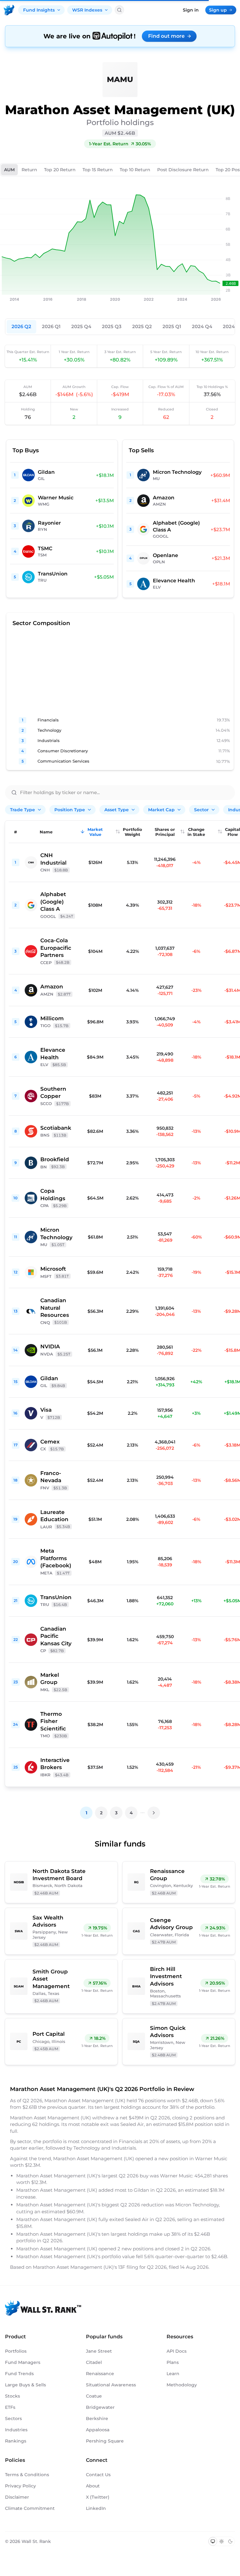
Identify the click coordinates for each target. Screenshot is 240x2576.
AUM (9, 170)
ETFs (10, 2407)
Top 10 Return (135, 170)
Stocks (12, 2396)
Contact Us (98, 2475)
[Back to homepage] (9, 10)
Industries (16, 2430)
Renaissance (100, 2374)
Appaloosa (98, 2430)
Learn (173, 2374)
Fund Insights (39, 10)
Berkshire (97, 2418)
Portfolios (16, 2351)
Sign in (191, 10)
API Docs (177, 2351)
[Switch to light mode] (222, 2541)
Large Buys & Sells (25, 2385)
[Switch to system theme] (213, 2541)
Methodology (182, 2385)
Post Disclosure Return (183, 170)
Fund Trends (19, 2374)
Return (29, 170)
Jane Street (99, 2351)
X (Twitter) (98, 2497)
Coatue (94, 2396)
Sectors (13, 2418)
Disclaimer (17, 2497)
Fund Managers (23, 2362)
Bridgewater (100, 2407)
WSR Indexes (87, 10)
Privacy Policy (20, 2486)
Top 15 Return (98, 170)
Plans (173, 2362)
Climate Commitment (30, 2508)
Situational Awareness (111, 2385)
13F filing (129, 2267)
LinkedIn (96, 2508)
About (93, 2486)
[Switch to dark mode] (230, 2541)
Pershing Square (105, 2441)
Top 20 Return (60, 170)
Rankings (16, 2441)
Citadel (94, 2362)
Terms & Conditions (27, 2475)
